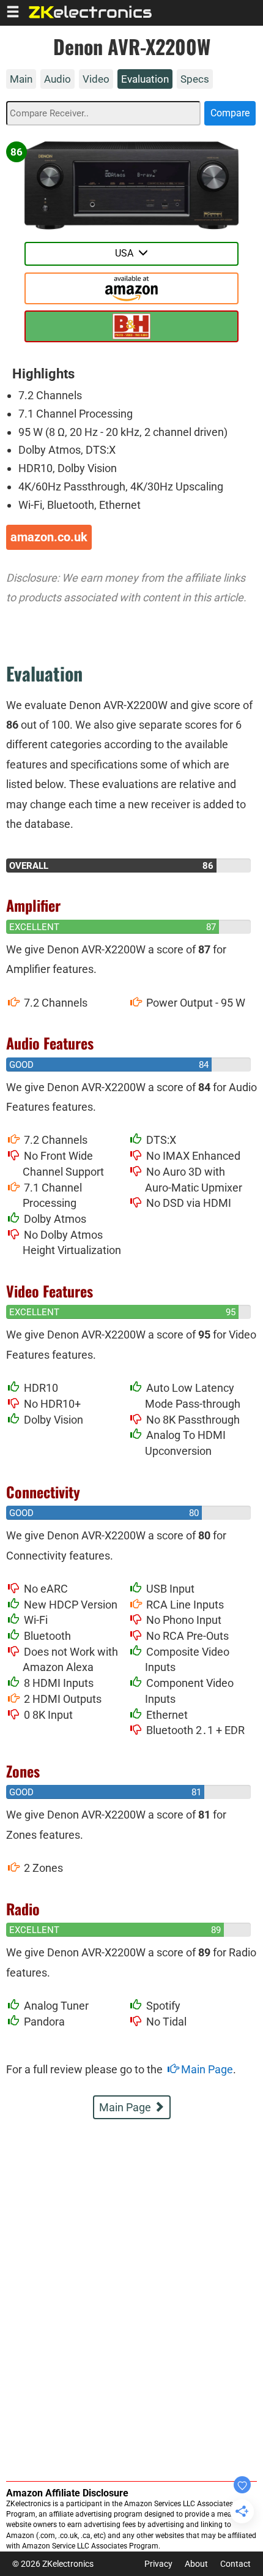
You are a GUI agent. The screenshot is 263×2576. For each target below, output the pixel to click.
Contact (235, 2564)
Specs (195, 79)
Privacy (158, 2564)
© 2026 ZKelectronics (53, 2564)
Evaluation (145, 79)
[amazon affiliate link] (131, 288)
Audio (57, 79)
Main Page (206, 2069)
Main (21, 79)
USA (127, 253)
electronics (91, 12)
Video (96, 79)
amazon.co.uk (49, 537)
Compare (230, 113)
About (196, 2564)
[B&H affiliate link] (131, 326)
